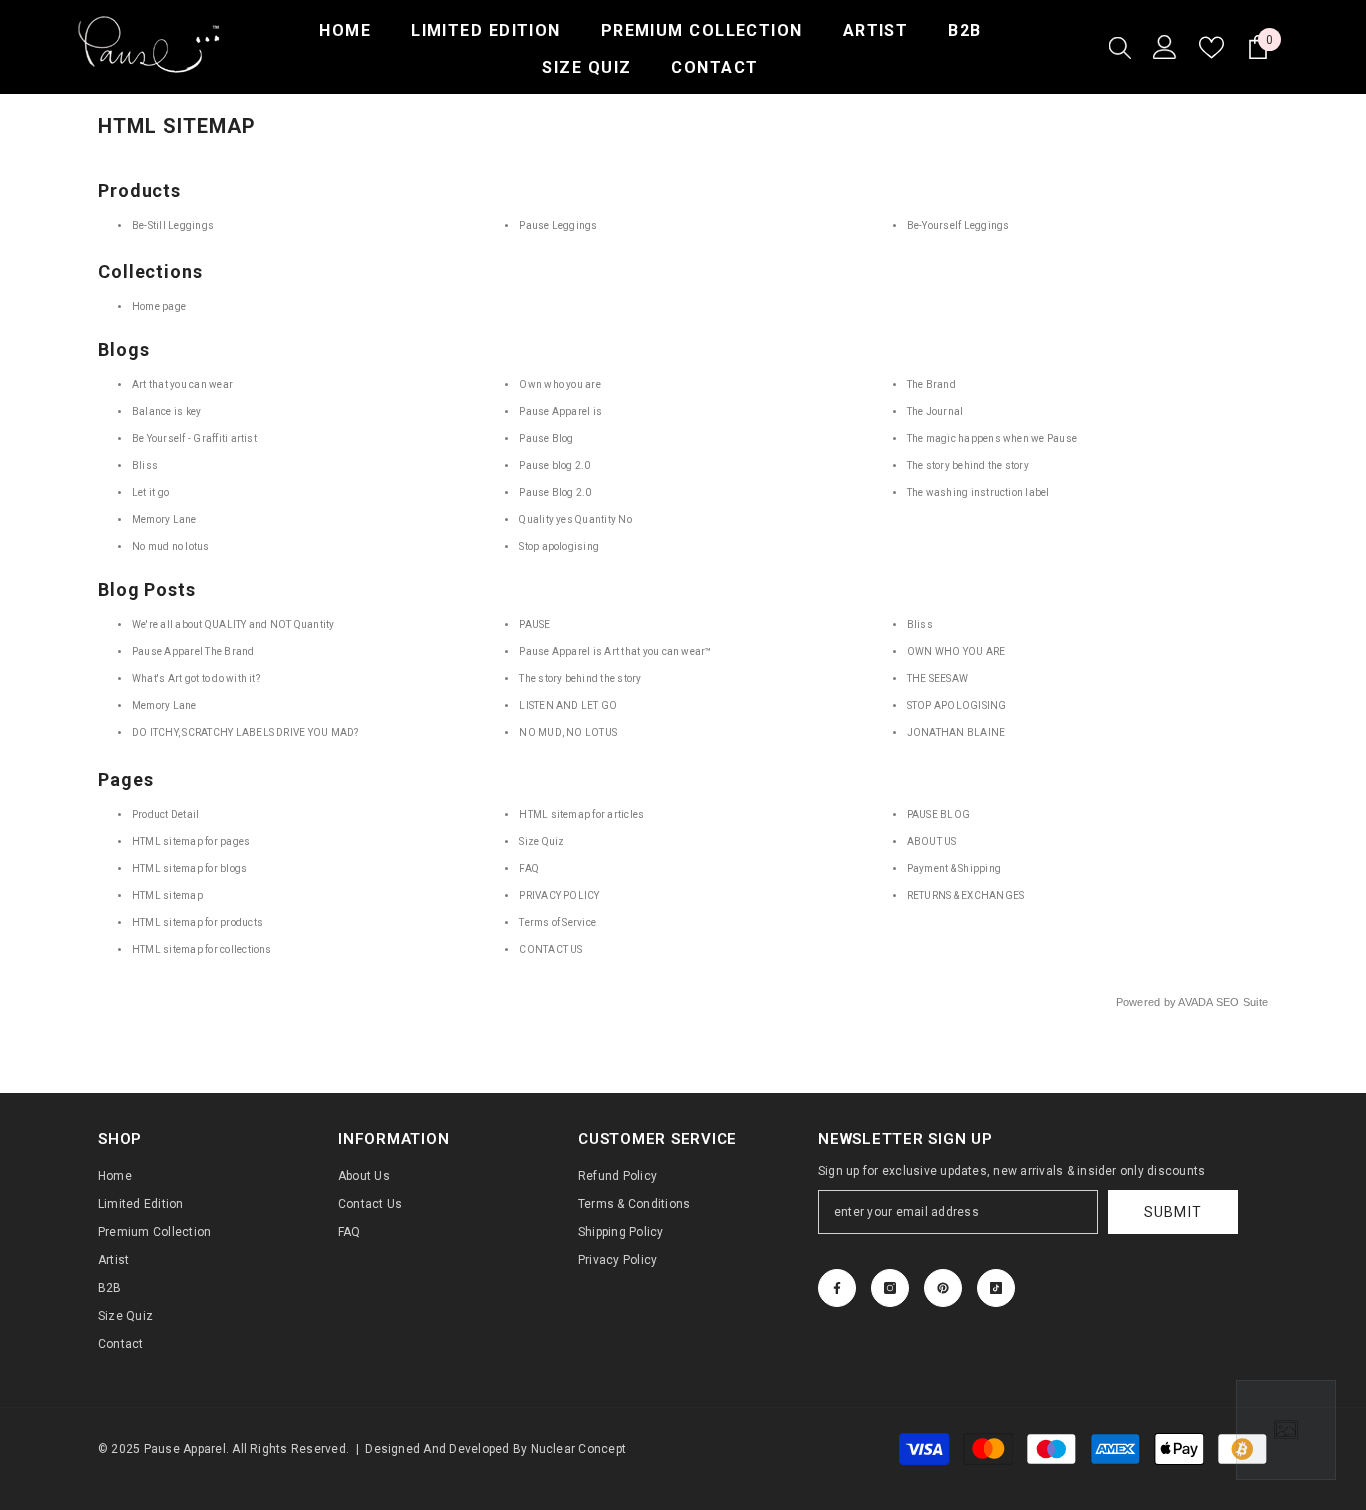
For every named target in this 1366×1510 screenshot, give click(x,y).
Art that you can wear (182, 384)
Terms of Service (557, 922)
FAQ (529, 868)
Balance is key (166, 411)
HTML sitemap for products (197, 922)
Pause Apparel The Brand (193, 651)
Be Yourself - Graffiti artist (194, 438)
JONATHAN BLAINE (956, 732)
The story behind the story (968, 465)
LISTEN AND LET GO (568, 705)
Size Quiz (541, 841)
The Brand (931, 384)
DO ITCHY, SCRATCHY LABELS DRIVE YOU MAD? (245, 732)
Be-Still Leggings (173, 225)
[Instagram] (890, 1288)
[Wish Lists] (1211, 47)
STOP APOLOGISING (957, 705)
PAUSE (534, 624)
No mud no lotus (171, 546)
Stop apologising (559, 546)
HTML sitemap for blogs (189, 868)
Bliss (145, 465)
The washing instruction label (978, 492)
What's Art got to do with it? (196, 678)
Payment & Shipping (954, 868)
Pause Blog (546, 438)
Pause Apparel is (560, 411)
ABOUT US (932, 841)
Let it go (150, 492)
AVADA (1195, 1002)
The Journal (935, 411)
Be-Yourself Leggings (958, 225)
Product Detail (165, 814)
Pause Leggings (558, 225)
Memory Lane (164, 519)
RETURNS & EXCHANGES (966, 895)
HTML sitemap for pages (191, 841)
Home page (159, 306)
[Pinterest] (943, 1288)
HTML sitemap (167, 895)
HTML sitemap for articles (581, 814)
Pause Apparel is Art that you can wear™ (615, 651)
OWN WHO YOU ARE (956, 651)
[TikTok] (996, 1288)
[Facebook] (837, 1288)
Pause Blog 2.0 (555, 492)
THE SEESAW (937, 678)
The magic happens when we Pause (992, 438)
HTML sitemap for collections (202, 949)
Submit (1173, 1212)
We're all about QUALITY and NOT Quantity (233, 624)
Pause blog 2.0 (554, 465)
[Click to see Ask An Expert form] (1286, 1430)
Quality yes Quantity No (575, 519)
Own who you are (560, 384)
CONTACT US (550, 949)
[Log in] (1165, 47)
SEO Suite (1242, 1002)
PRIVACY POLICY (559, 895)
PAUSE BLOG (938, 814)
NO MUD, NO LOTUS (568, 732)
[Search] (1120, 47)
